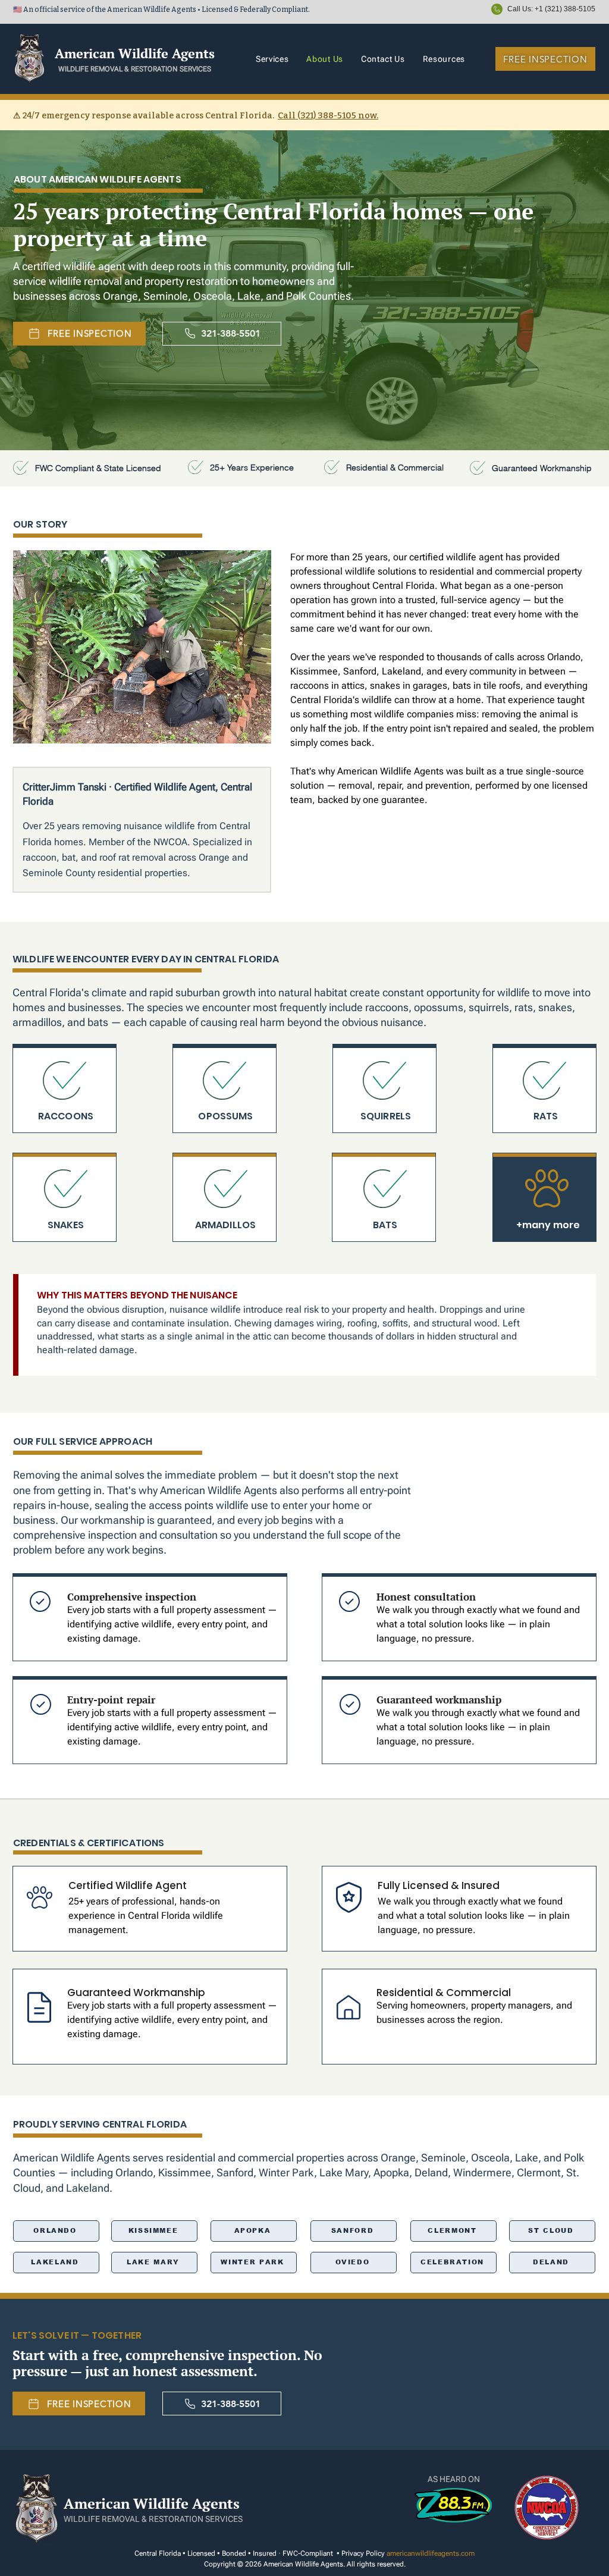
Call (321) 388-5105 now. (328, 116)
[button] (436, 59)
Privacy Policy (362, 2553)
